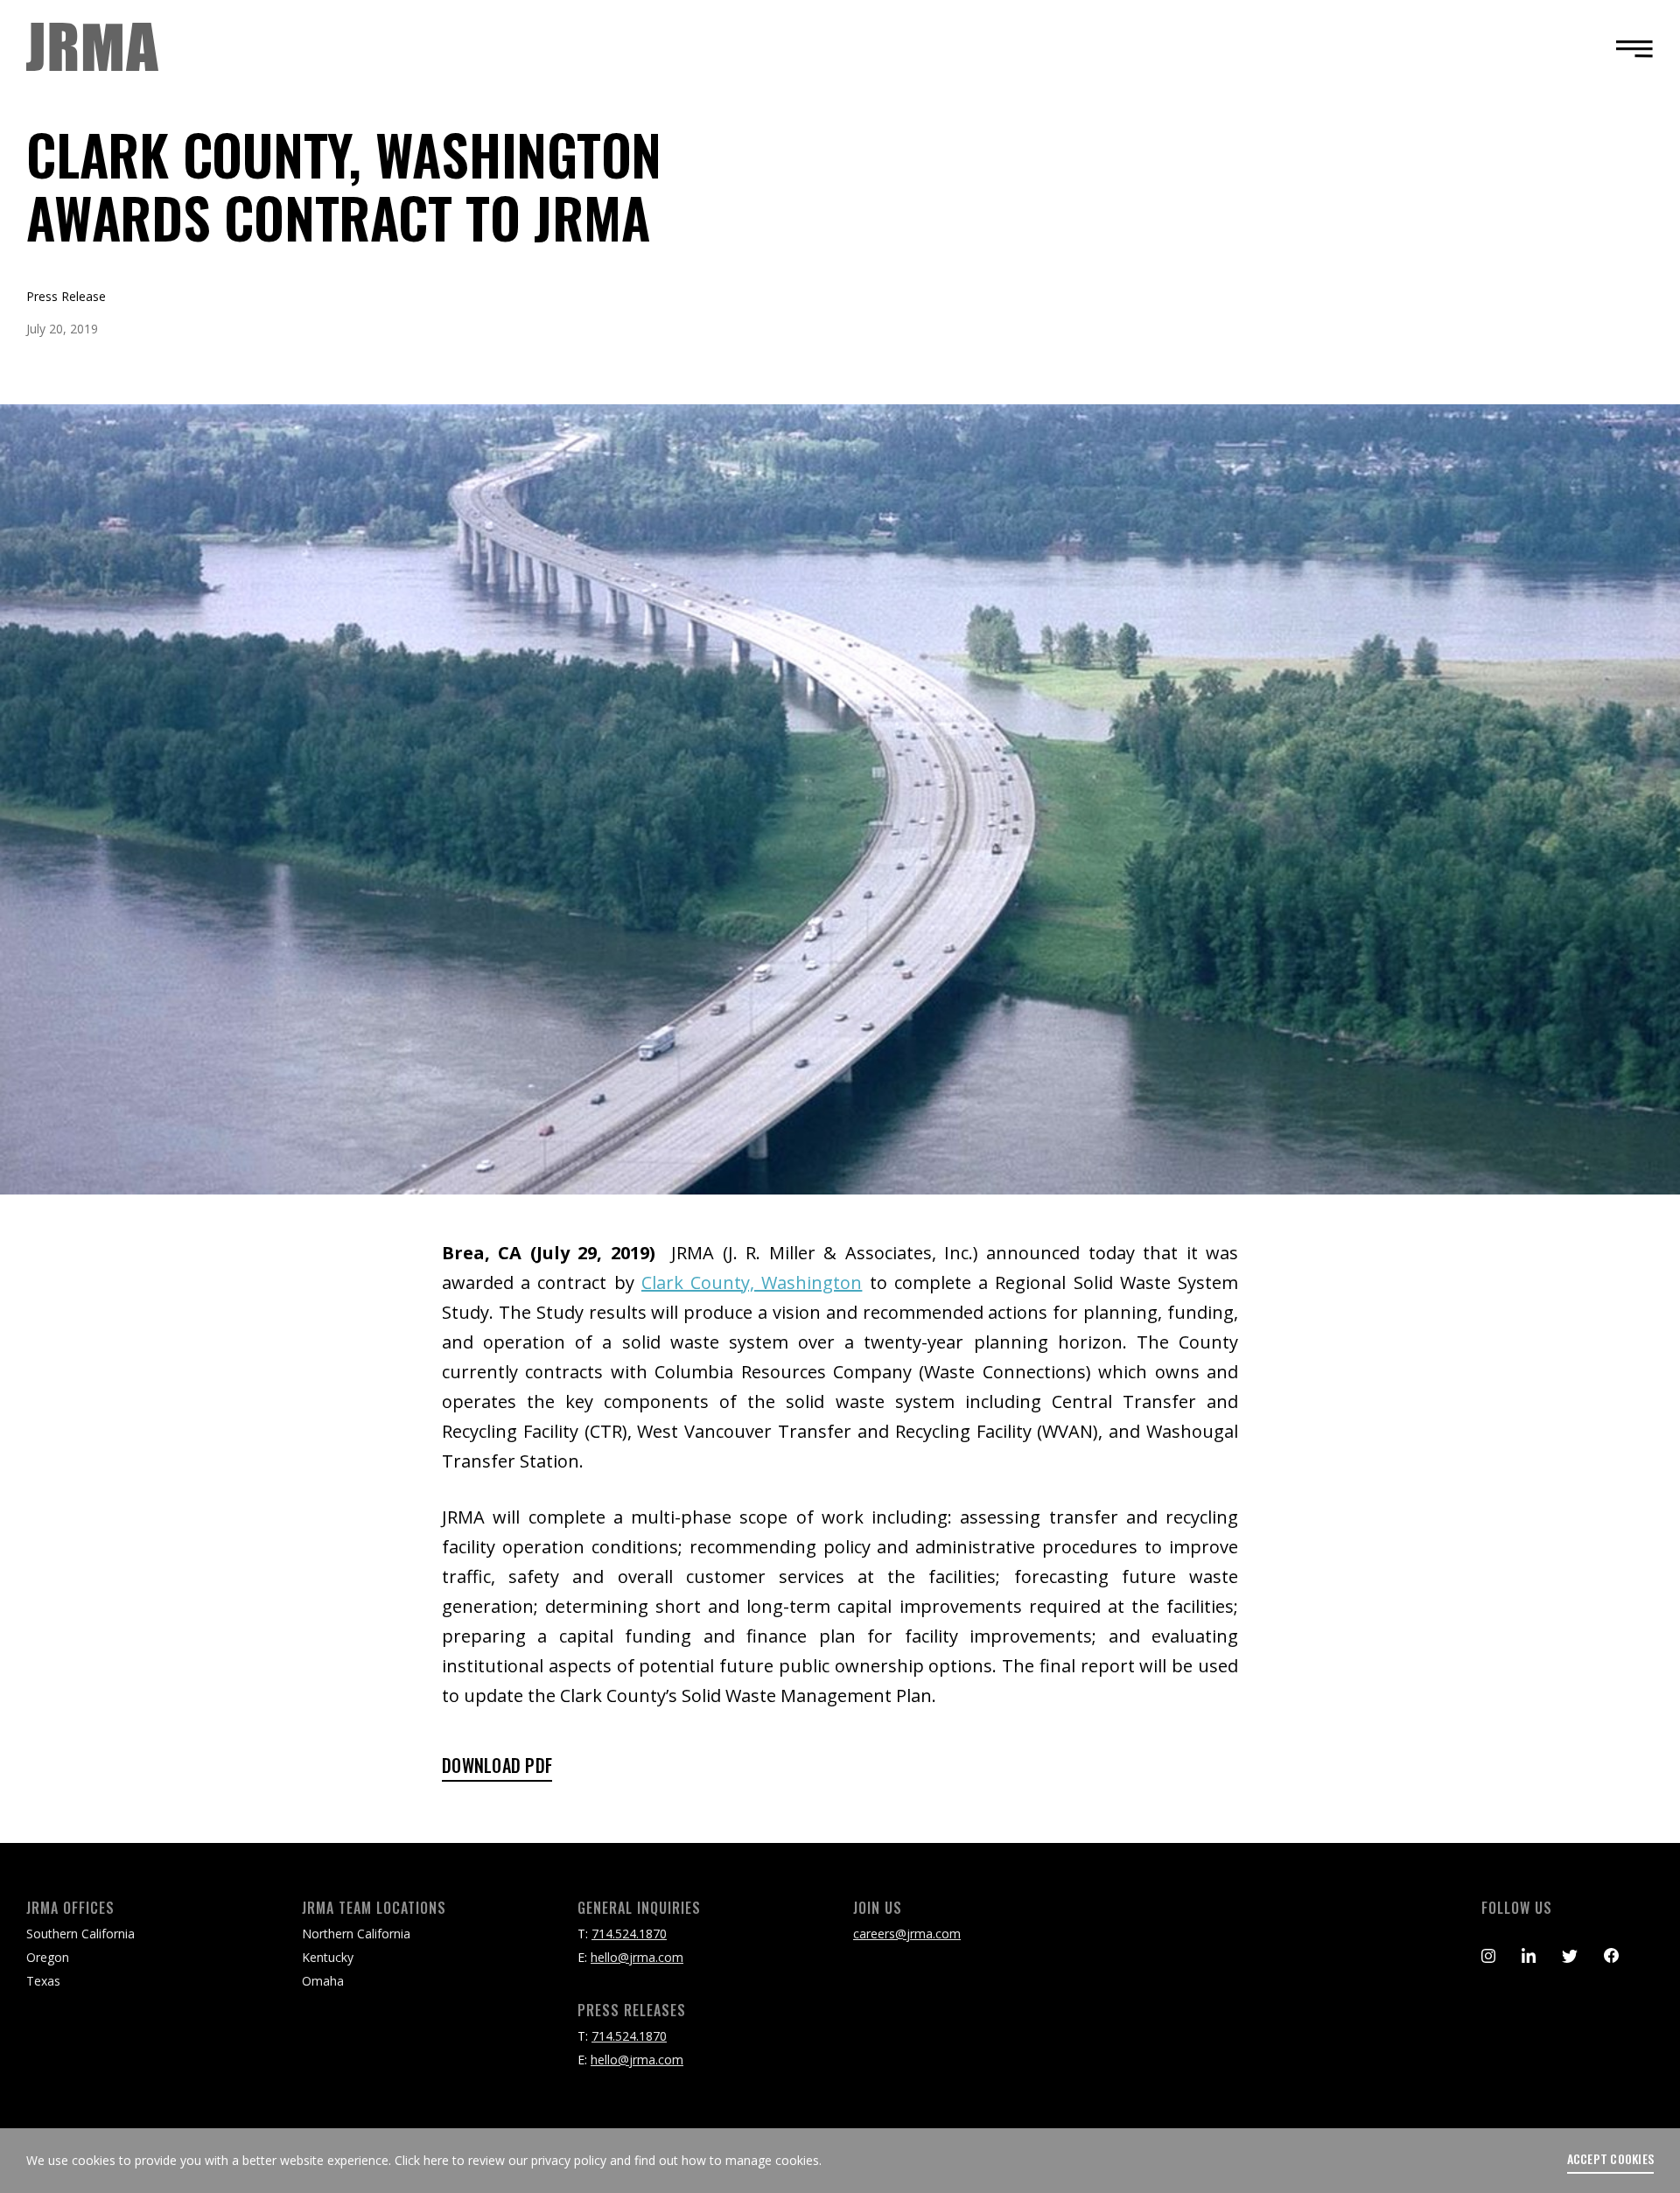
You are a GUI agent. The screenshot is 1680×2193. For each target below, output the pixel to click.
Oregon (48, 1957)
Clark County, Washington (752, 1282)
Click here (422, 2160)
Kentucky (328, 1957)
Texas (43, 1981)
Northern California (356, 1934)
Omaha (323, 1981)
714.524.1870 (629, 1934)
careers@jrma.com (907, 1934)
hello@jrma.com (637, 1957)
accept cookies (1611, 2159)
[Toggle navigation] (1629, 48)
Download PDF (497, 1766)
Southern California (80, 1934)
